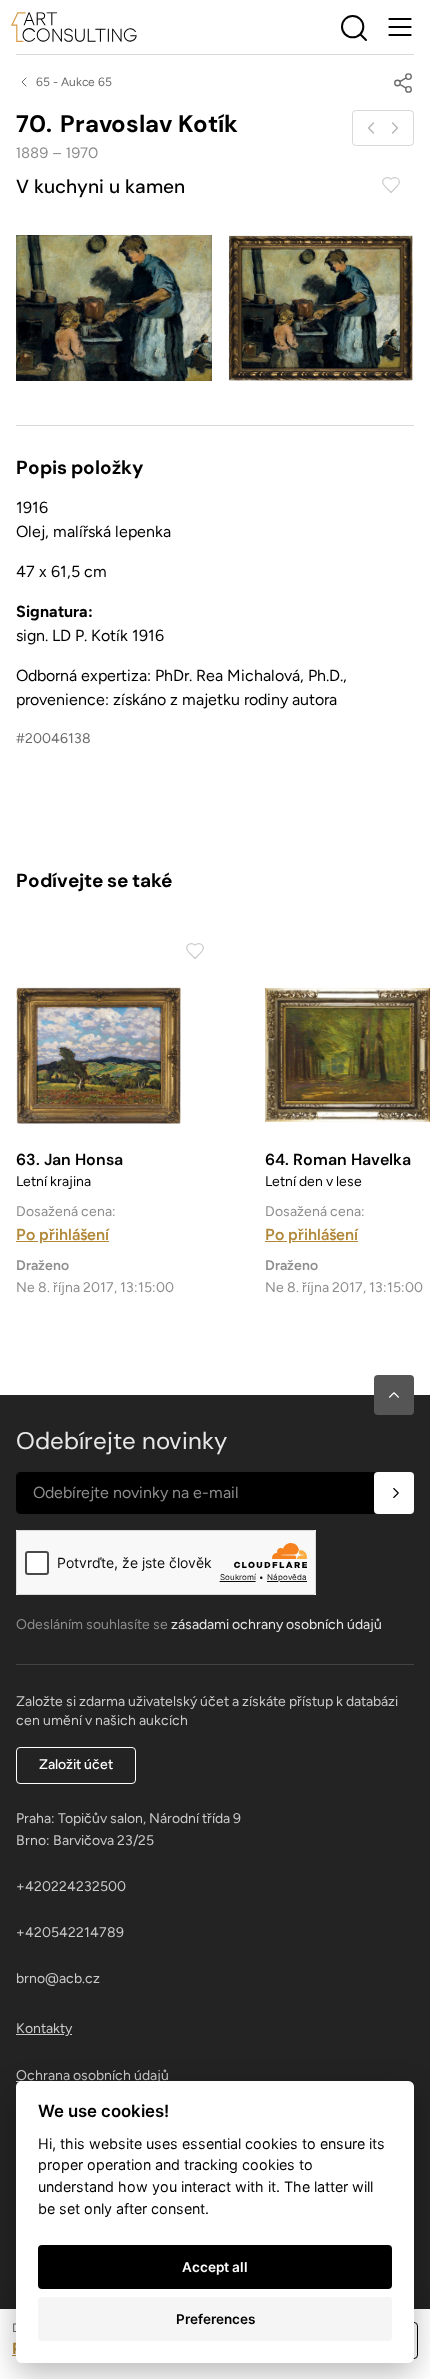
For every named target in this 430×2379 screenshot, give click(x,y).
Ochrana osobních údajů (92, 2075)
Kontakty (44, 2028)
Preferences (215, 2319)
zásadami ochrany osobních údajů (276, 1624)
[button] (394, 1395)
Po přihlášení (62, 1234)
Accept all (215, 2267)
